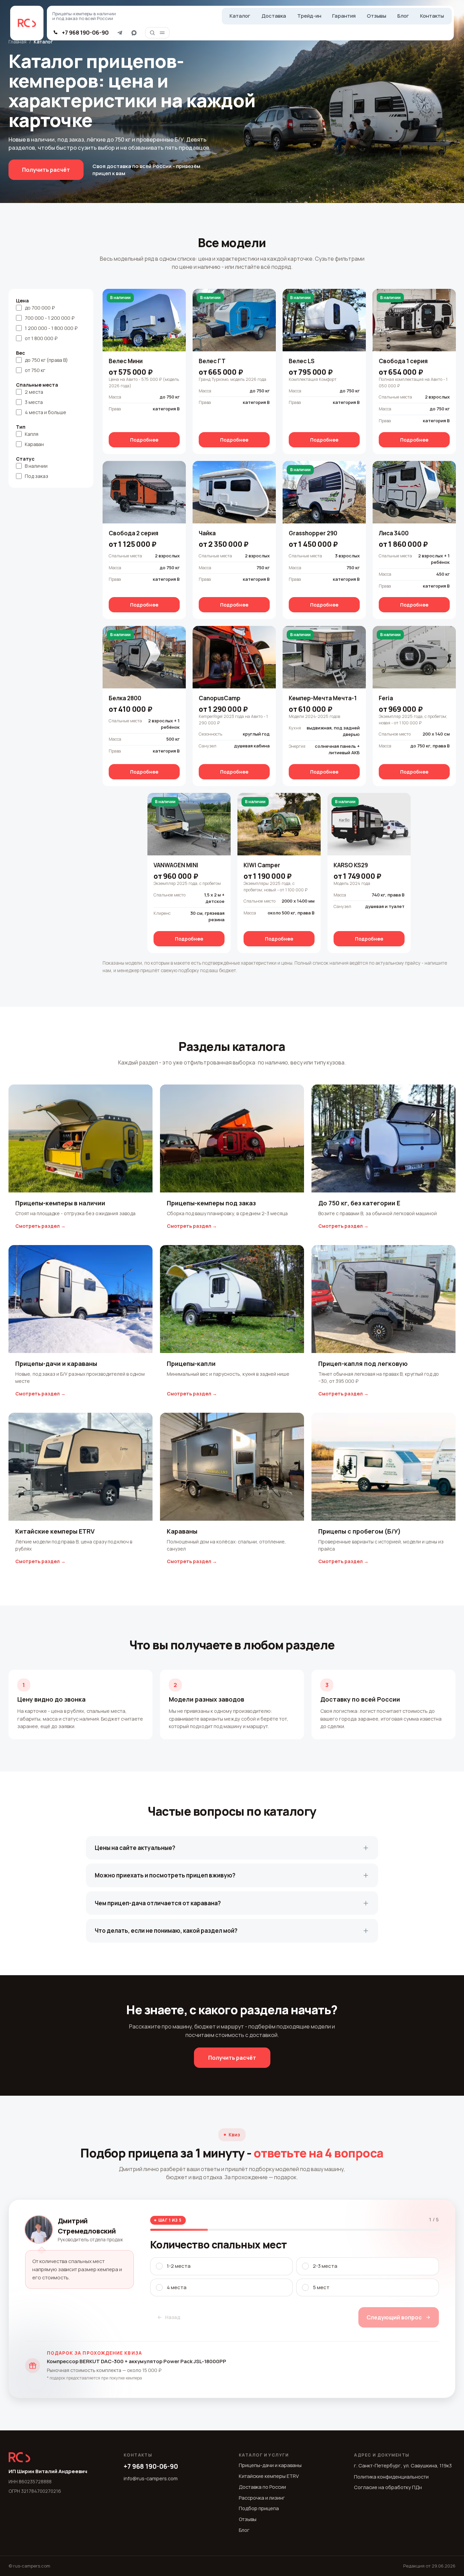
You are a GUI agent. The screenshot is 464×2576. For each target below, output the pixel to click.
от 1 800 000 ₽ (41, 338)
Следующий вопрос (394, 2317)
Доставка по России (262, 2487)
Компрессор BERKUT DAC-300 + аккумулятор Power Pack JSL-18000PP (137, 2361)
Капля (32, 434)
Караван (34, 444)
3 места (34, 402)
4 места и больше (46, 412)
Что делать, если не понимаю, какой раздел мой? (166, 1931)
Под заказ (37, 476)
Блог (403, 16)
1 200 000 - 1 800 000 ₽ (51, 328)
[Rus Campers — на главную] (27, 23)
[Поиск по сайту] (152, 33)
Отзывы (377, 16)
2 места (34, 392)
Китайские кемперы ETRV (269, 2476)
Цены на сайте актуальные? (135, 1848)
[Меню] (162, 33)
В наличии (36, 466)
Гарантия (344, 16)
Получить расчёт (46, 170)
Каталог (240, 16)
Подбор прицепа (259, 2508)
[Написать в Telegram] (120, 33)
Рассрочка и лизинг (262, 2498)
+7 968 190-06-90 (151, 2466)
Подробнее (144, 440)
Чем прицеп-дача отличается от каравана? (158, 1903)
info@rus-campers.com (151, 2478)
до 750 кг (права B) (46, 360)
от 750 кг (35, 370)
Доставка (274, 16)
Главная (17, 42)
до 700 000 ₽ (40, 308)
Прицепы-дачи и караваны (270, 2465)
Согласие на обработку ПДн (388, 2487)
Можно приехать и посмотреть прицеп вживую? (165, 1875)
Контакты (432, 16)
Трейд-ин (309, 16)
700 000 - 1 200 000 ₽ (50, 318)
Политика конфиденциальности (391, 2477)
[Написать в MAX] (134, 33)
